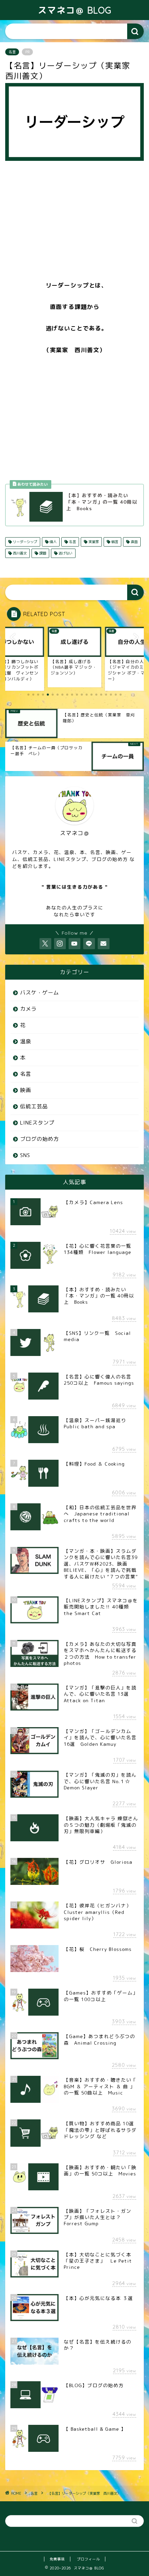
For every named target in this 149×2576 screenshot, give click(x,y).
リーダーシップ (24, 542)
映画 (26, 1090)
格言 (114, 542)
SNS (25, 1155)
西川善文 (19, 553)
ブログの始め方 (40, 1139)
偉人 (52, 542)
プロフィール (88, 2559)
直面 (134, 542)
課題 (42, 553)
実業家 (93, 542)
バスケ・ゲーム (40, 993)
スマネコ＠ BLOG (75, 10)
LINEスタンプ (37, 1123)
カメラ (28, 1009)
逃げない (65, 553)
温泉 (26, 1041)
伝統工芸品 (34, 1106)
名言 (12, 52)
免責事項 (57, 2559)
